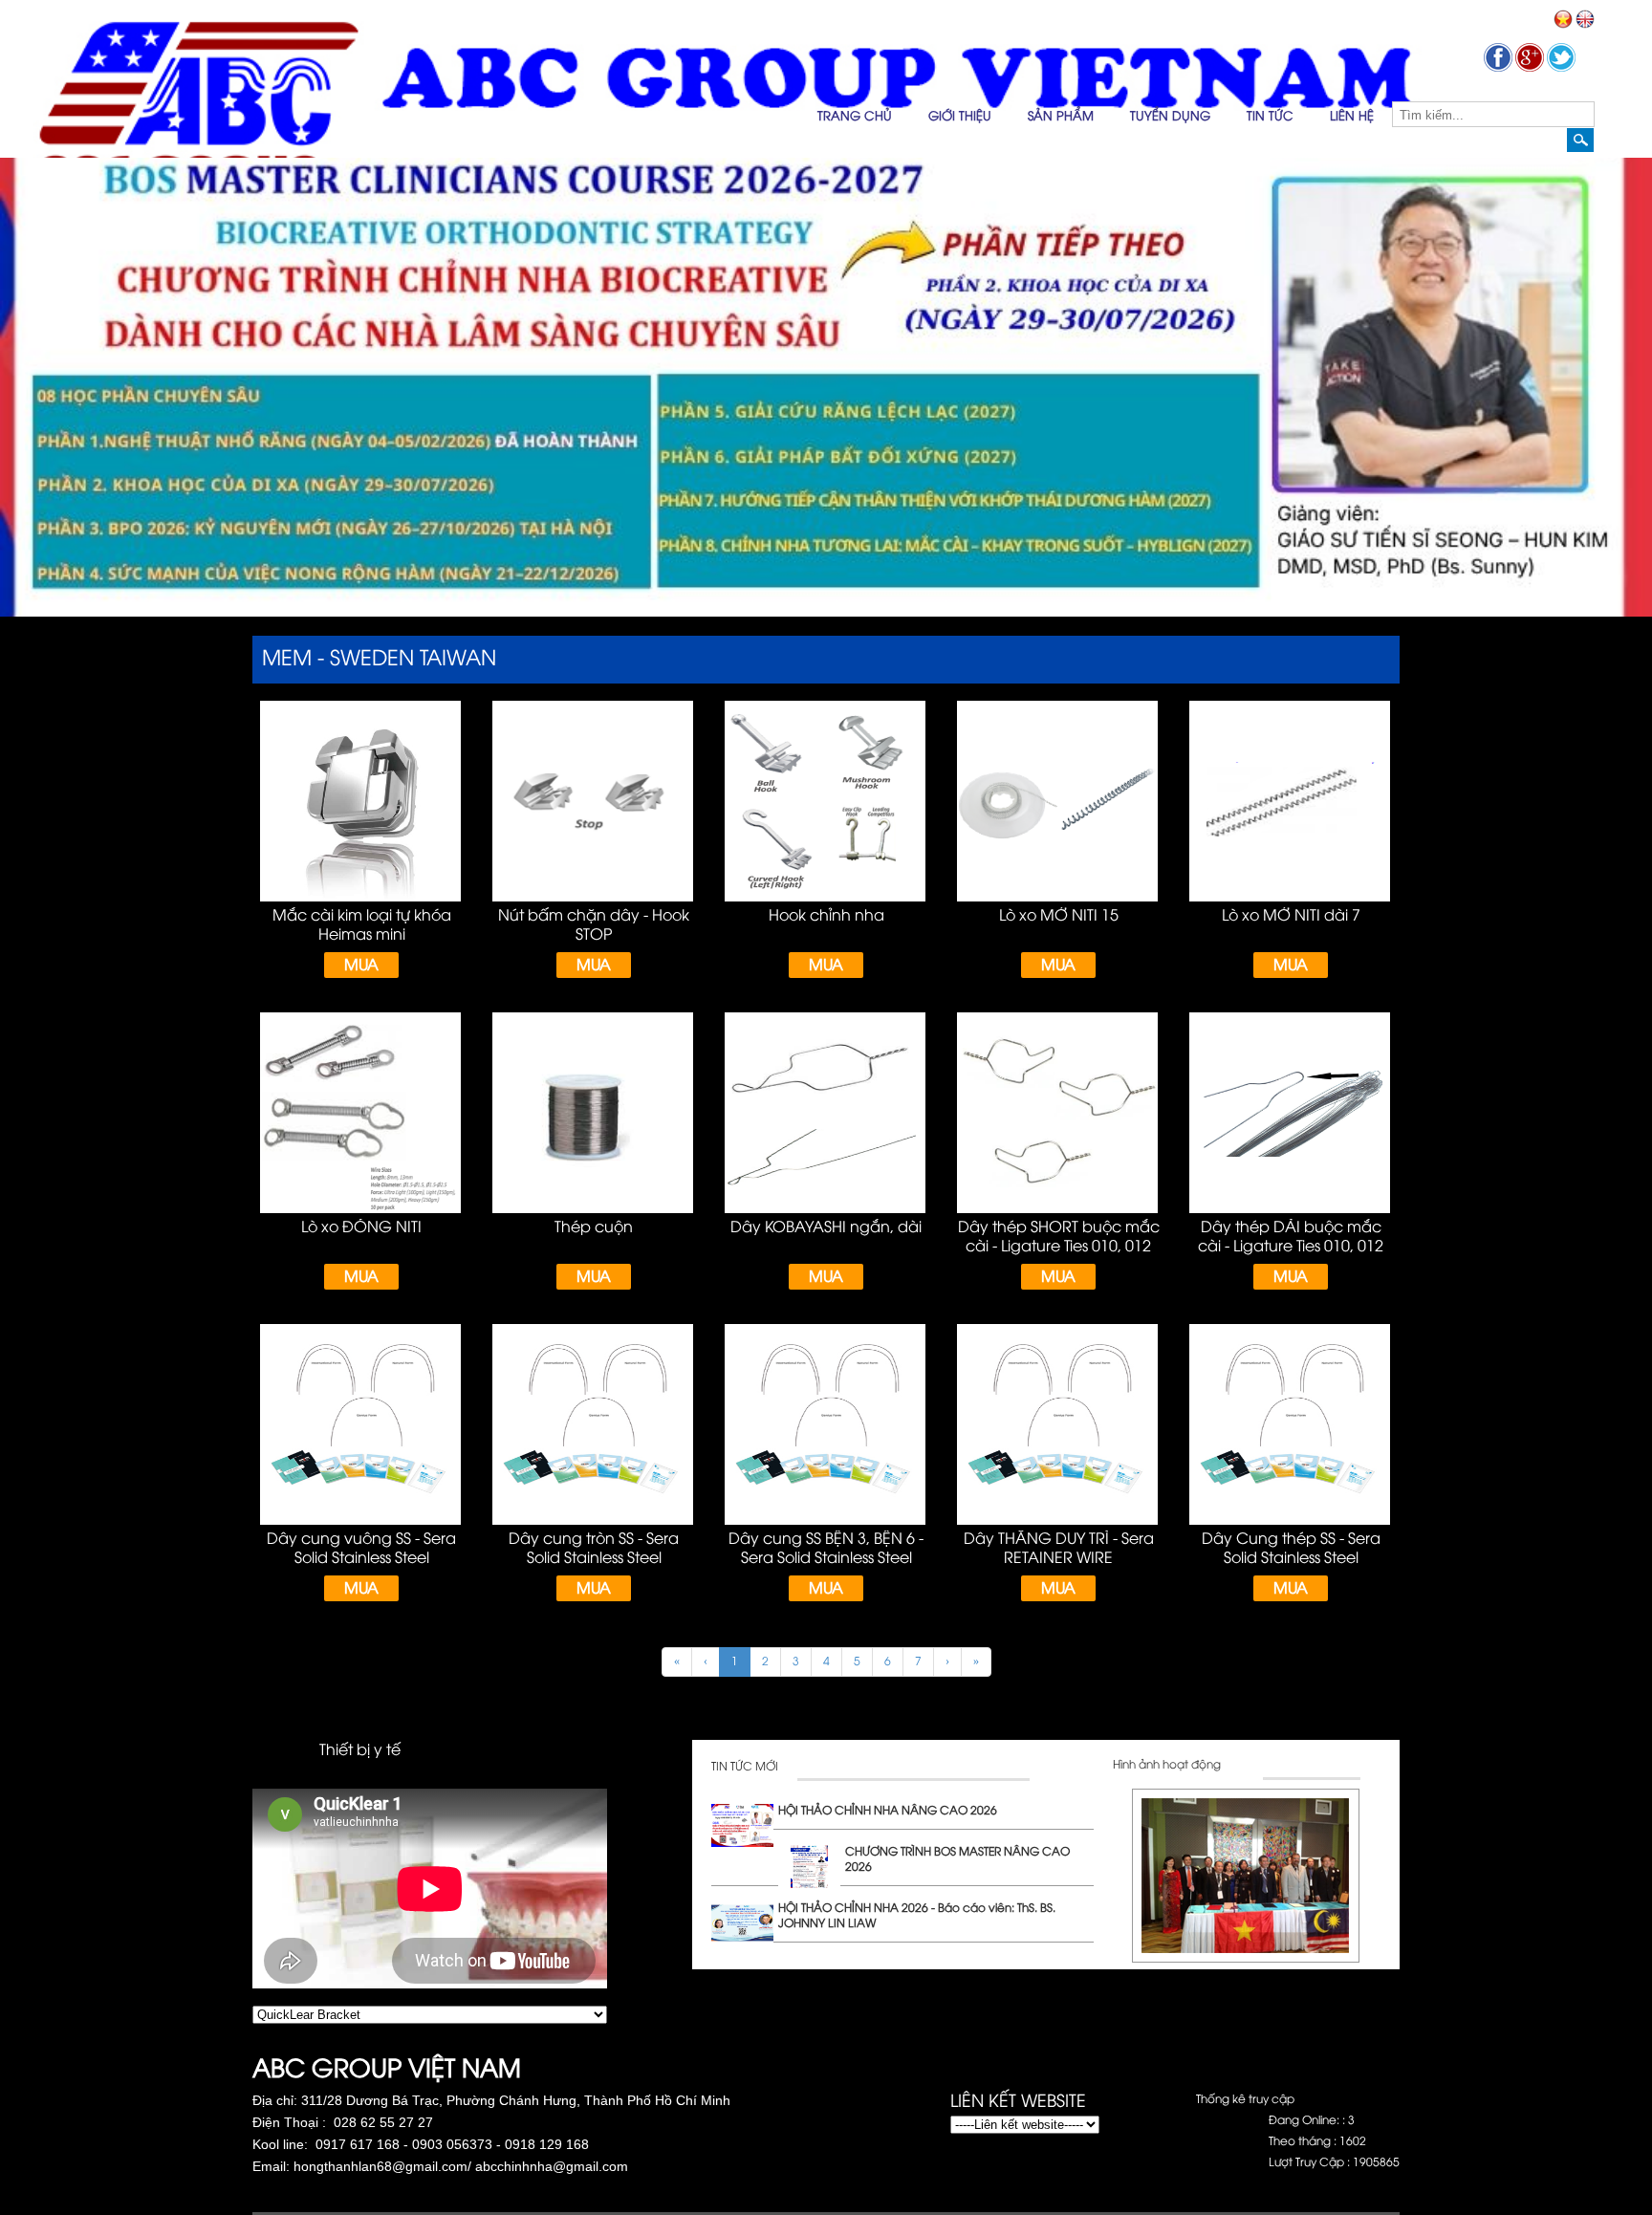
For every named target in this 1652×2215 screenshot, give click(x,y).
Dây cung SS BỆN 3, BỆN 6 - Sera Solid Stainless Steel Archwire (826, 1559)
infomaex (976, 2143)
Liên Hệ (1352, 117)
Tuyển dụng (1170, 117)
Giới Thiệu (960, 117)
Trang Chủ (855, 117)
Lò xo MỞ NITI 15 (1059, 916)
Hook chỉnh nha (826, 916)
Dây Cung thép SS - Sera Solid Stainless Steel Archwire (1291, 1559)
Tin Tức (1270, 117)
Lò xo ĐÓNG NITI (361, 1228)
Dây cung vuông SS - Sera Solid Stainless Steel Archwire (361, 1559)
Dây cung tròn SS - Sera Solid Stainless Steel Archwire (594, 1559)
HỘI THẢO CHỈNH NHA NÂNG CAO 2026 (888, 1811)
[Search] (1580, 140)
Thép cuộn (594, 1228)
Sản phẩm (1061, 117)
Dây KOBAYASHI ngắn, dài (826, 1228)
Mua (361, 966)
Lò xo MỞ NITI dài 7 (1291, 916)
